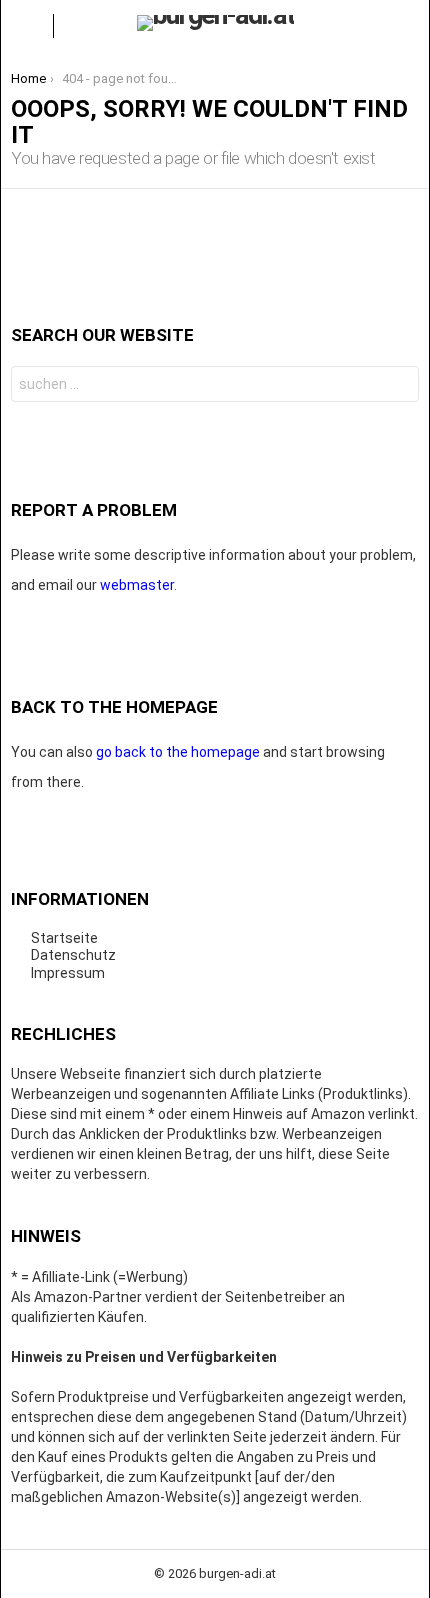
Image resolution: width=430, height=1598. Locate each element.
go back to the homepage (178, 752)
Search (399, 386)
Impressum (68, 973)
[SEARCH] (403, 26)
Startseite (64, 938)
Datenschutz (73, 955)
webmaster (137, 585)
